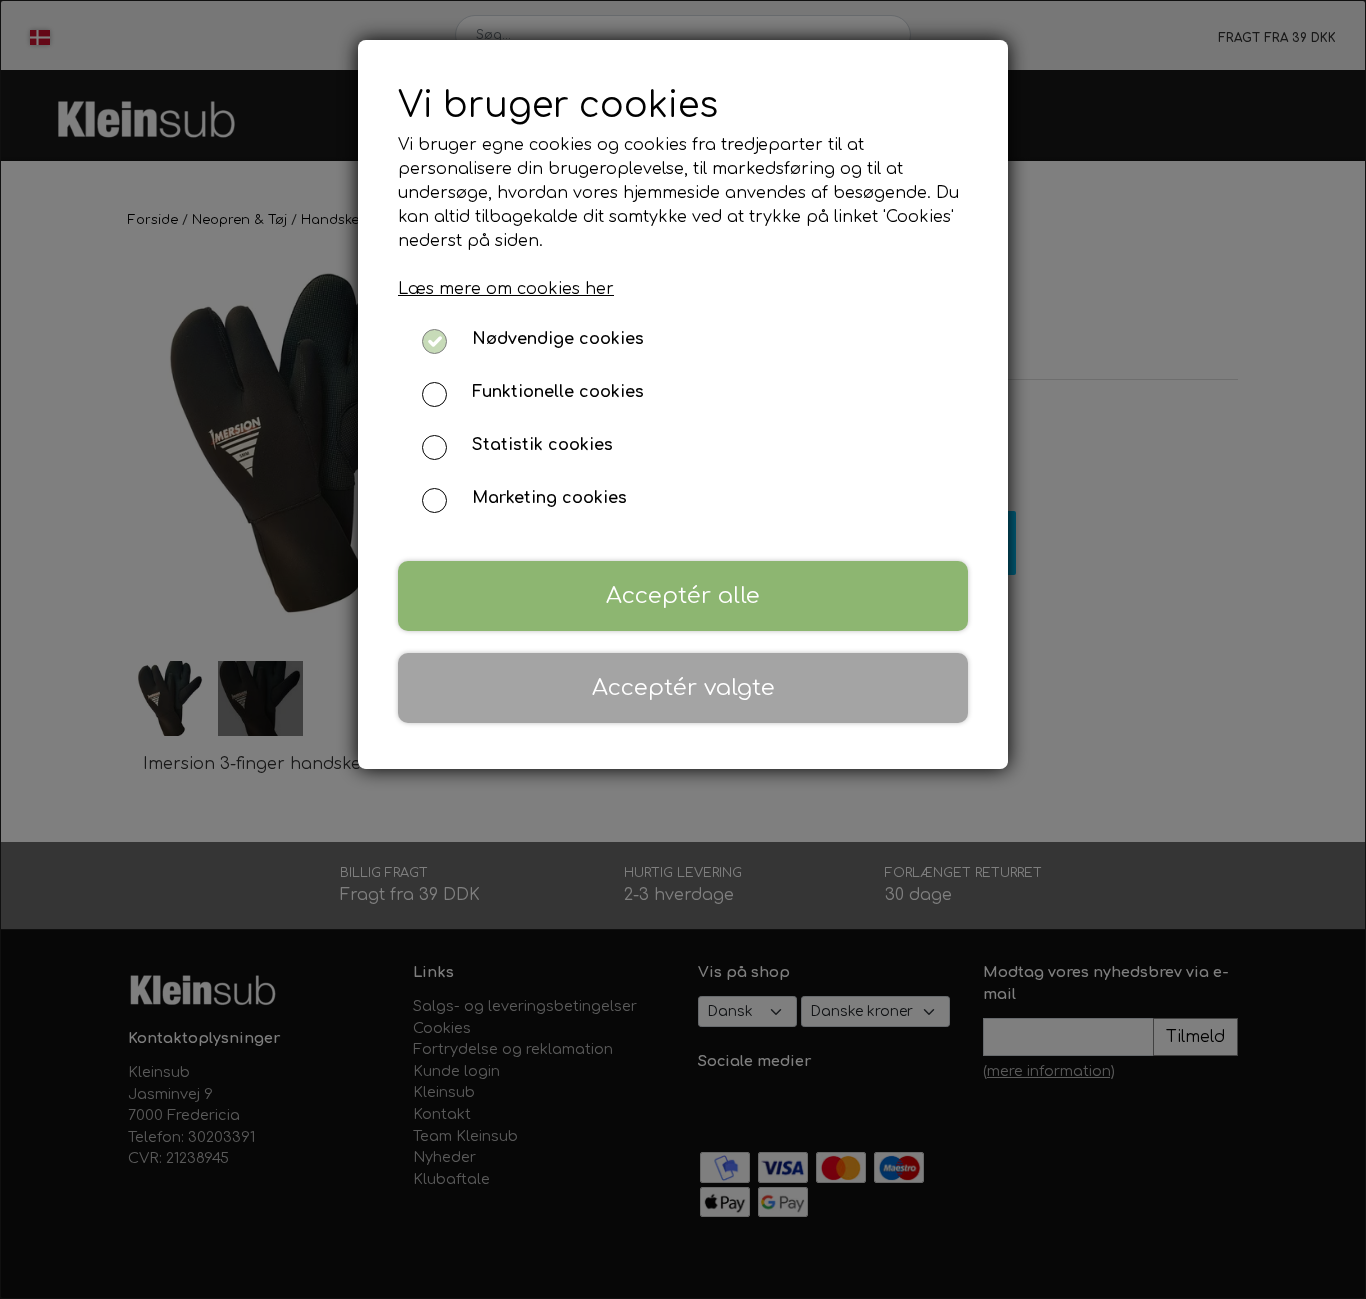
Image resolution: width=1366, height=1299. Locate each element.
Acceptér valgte (683, 687)
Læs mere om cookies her (506, 289)
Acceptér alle (683, 595)
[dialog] (683, 649)
